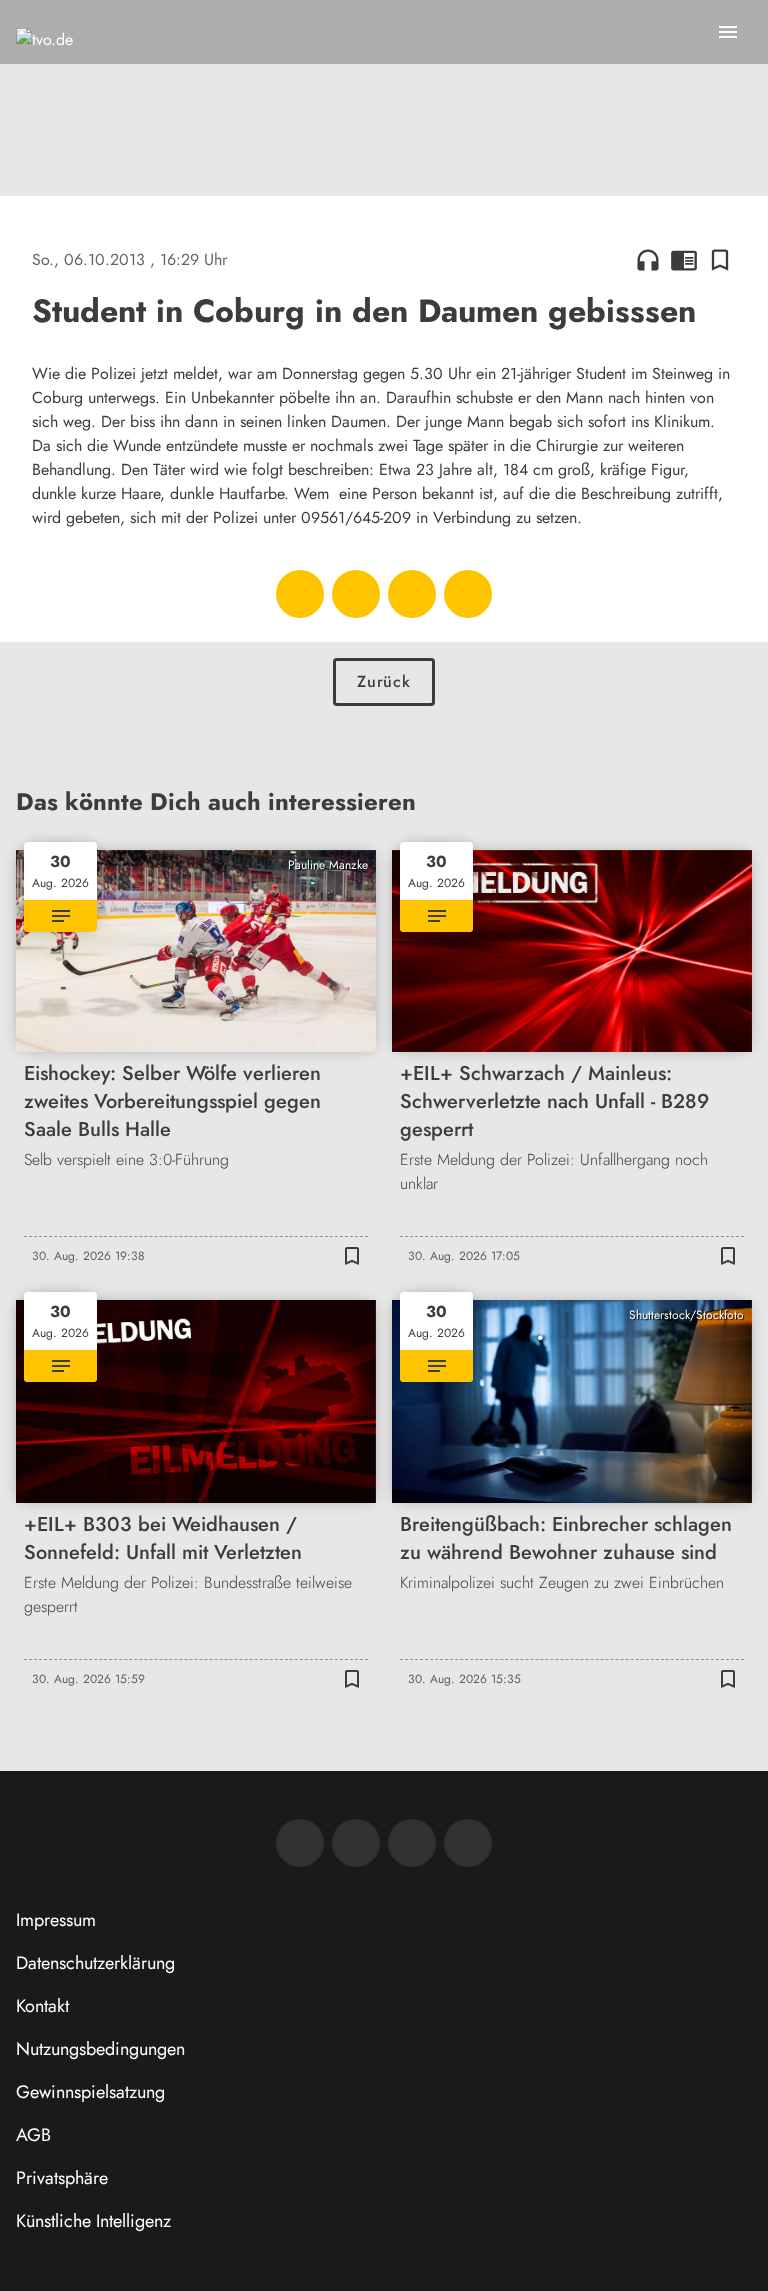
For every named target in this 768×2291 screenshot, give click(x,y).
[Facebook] (300, 1843)
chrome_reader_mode (684, 260)
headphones (648, 260)
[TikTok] (468, 1843)
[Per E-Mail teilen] (468, 594)
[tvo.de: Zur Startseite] (44, 60)
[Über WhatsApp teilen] (412, 594)
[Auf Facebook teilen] (300, 594)
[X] (412, 1843)
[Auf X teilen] (356, 594)
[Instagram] (356, 1843)
